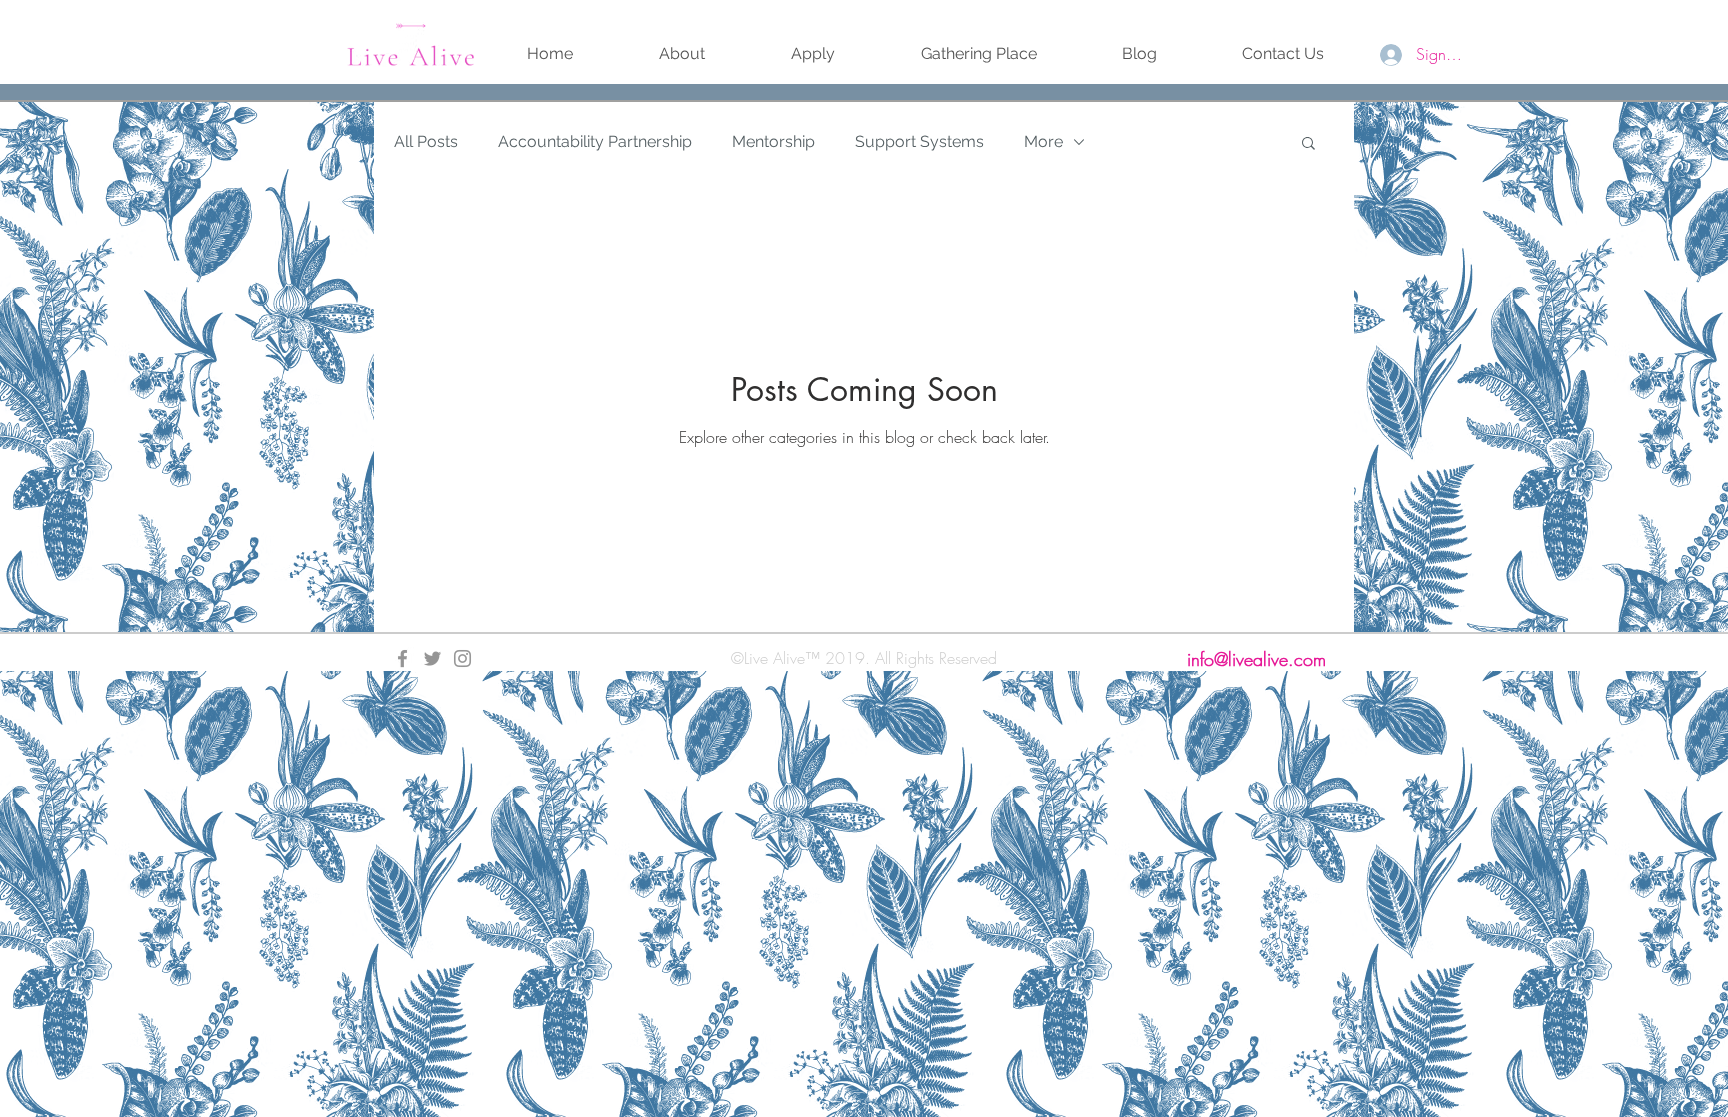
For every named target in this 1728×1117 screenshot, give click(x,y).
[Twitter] (432, 658)
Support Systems (919, 141)
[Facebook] (402, 658)
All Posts (426, 141)
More (1043, 141)
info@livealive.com (1256, 659)
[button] (1308, 144)
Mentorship (773, 141)
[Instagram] (462, 658)
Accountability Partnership (595, 141)
